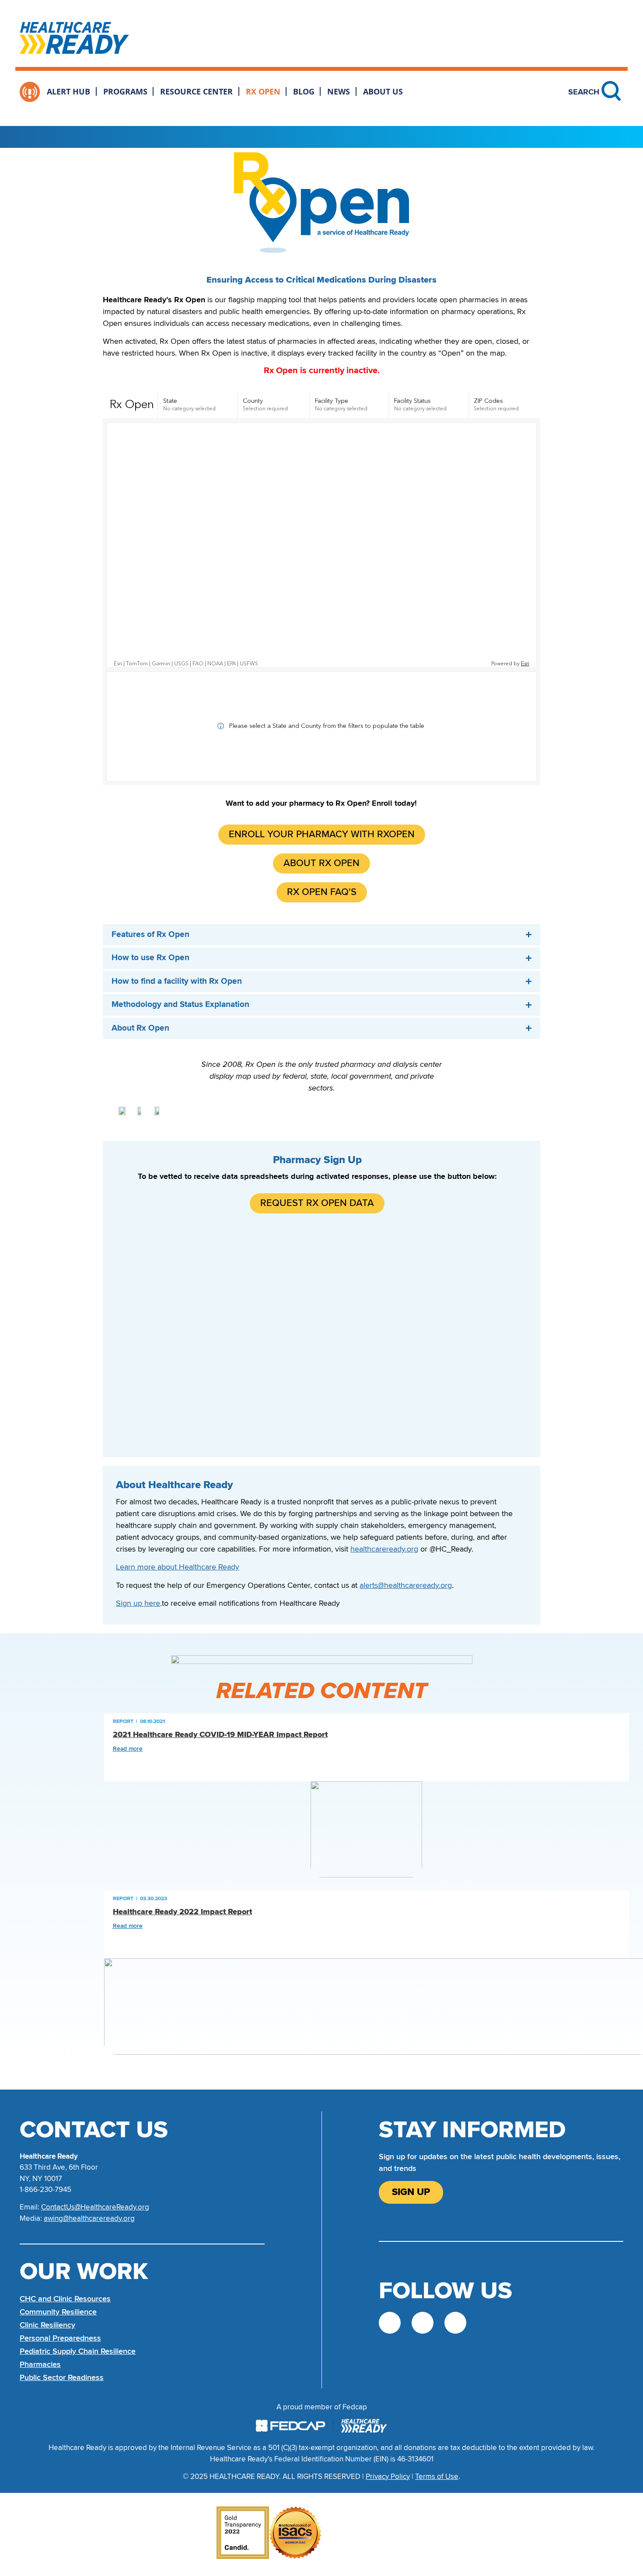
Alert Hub (68, 91)
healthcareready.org (384, 1549)
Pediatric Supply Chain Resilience (78, 2351)
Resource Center (196, 91)
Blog (304, 91)
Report (123, 1721)
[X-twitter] (390, 2323)
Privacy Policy (388, 2476)
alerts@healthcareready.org (406, 1585)
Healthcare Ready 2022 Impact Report (182, 1912)
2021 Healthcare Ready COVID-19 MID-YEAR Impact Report (220, 1735)
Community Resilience (58, 2312)
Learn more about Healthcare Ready (178, 1567)
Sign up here (138, 1603)
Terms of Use (437, 2476)
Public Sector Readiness (62, 2377)
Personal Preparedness (60, 2338)
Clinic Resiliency (47, 2325)
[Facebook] (423, 2323)
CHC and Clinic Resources (65, 2299)
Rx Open (263, 91)
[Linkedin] (455, 2323)
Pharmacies (40, 2364)
